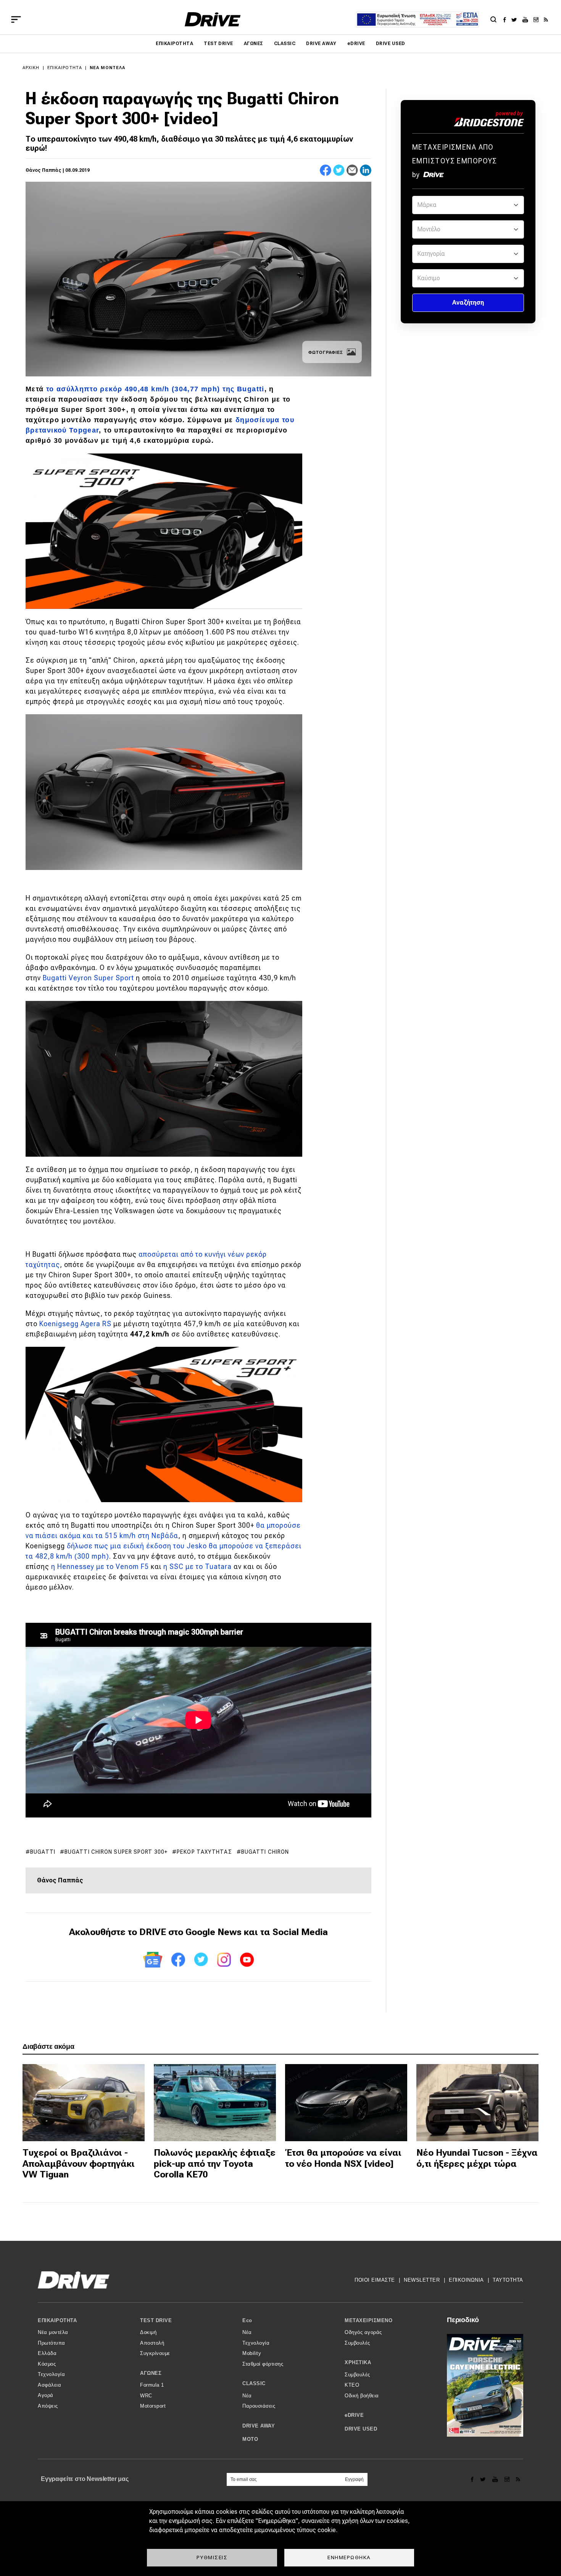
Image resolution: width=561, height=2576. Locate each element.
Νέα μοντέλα (107, 68)
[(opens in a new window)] (507, 19)
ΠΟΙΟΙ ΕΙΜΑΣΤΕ (375, 2280)
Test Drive (218, 44)
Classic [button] (254, 2383)
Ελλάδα (47, 2353)
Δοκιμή (148, 2332)
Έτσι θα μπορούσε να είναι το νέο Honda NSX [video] (343, 2158)
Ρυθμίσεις (212, 2557)
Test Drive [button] (156, 2320)
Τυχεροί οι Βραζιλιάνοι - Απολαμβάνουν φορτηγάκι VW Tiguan (79, 2164)
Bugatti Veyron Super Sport (88, 978)
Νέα (247, 2332)
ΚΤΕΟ (352, 2385)
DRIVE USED (391, 44)
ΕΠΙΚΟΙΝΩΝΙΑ (466, 2280)
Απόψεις (48, 2406)
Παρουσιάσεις (259, 2406)
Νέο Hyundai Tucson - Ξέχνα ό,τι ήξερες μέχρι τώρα (477, 2158)
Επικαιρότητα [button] (57, 2320)
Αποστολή (152, 2343)
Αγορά (46, 2395)
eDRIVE (356, 44)
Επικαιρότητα (174, 44)
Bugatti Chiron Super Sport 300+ (116, 1852)
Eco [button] (247, 2320)
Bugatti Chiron (265, 1852)
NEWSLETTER (422, 2280)
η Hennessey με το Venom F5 (100, 1566)
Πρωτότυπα (52, 2343)
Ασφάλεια (49, 2385)
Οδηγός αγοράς (363, 2332)
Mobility (252, 2353)
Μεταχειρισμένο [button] (368, 2320)
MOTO (250, 2439)
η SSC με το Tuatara (197, 1566)
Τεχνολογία (51, 2374)
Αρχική (31, 68)
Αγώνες (254, 44)
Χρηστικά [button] (358, 2362)
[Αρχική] (213, 19)
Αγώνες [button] (151, 2373)
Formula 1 (152, 2385)
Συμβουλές (357, 2343)
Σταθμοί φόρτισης (263, 2364)
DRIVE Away (321, 44)
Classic (285, 44)
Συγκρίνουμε (155, 2353)
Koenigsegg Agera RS (75, 1324)
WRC (146, 2396)
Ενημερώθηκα (349, 2557)
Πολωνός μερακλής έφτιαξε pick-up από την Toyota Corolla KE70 (215, 2164)
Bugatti (43, 1852)
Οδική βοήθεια (362, 2396)
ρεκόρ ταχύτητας (204, 1852)
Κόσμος (47, 2364)
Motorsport (153, 2406)
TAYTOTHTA (508, 2280)
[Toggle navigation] (16, 19)
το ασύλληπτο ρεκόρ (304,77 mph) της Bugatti (155, 389)
